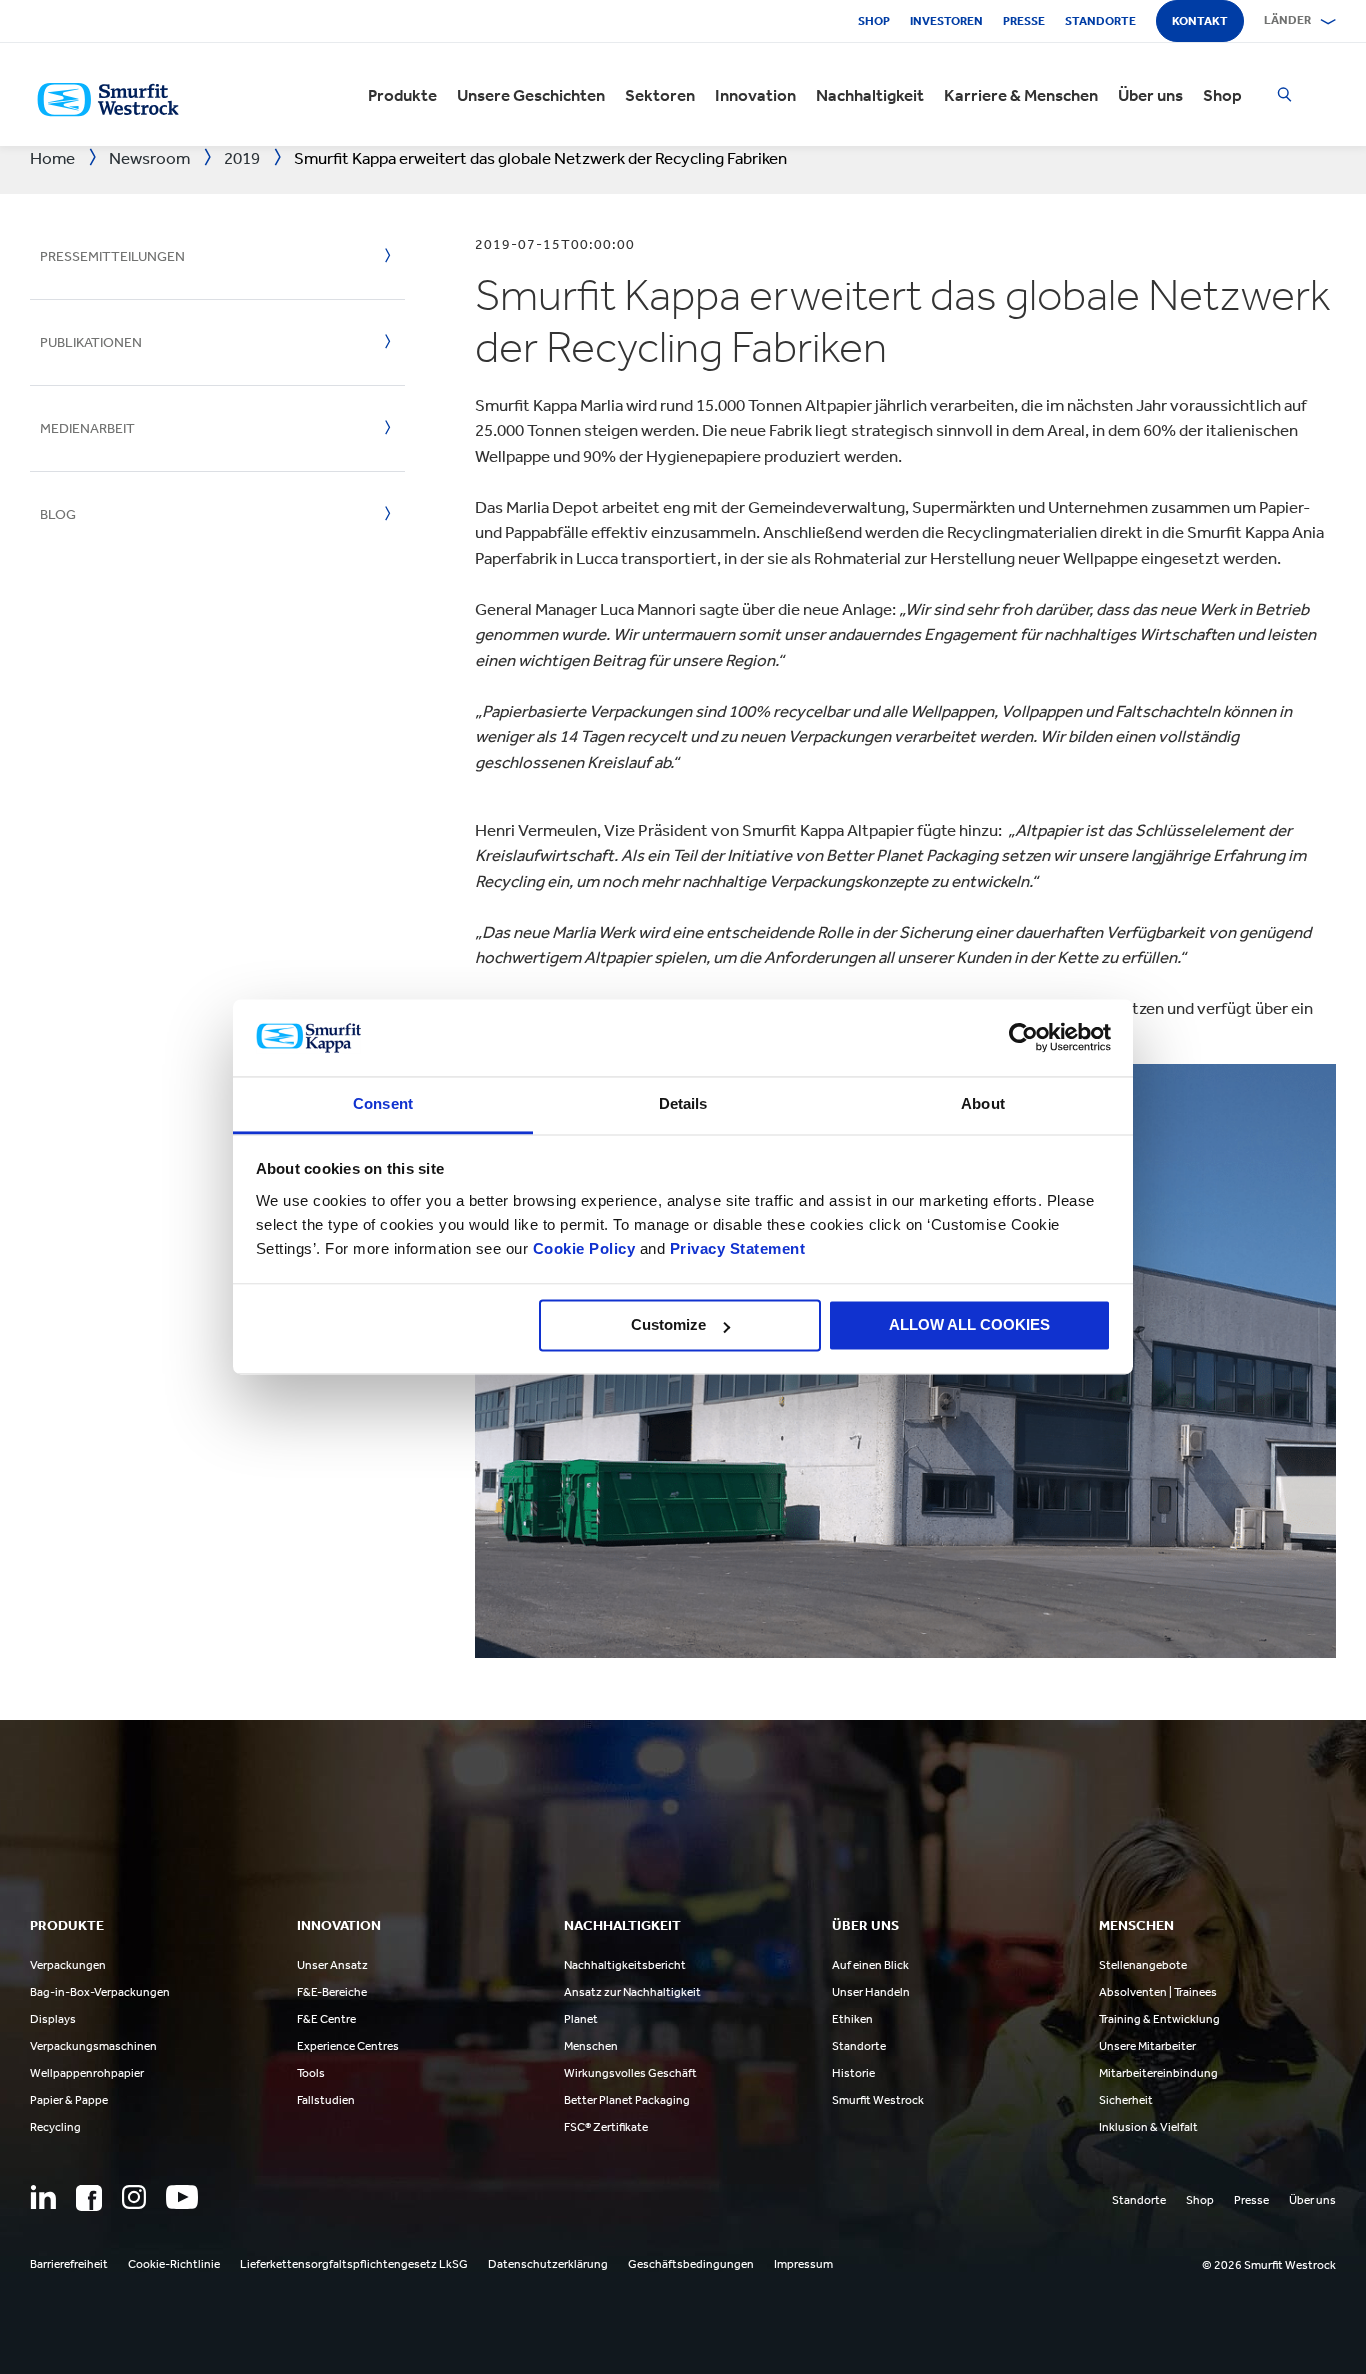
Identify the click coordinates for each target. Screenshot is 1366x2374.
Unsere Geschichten (531, 95)
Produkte (402, 95)
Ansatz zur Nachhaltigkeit (632, 1992)
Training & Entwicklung (1159, 2019)
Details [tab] (683, 1103)
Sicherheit (1126, 2100)
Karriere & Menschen (1021, 95)
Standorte (1100, 21)
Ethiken (852, 2019)
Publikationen (91, 342)
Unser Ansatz (332, 1965)
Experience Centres (348, 2046)
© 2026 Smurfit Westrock (1269, 2265)
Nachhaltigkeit (870, 95)
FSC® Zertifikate (606, 2127)
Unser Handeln (871, 1992)
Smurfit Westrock (878, 2100)
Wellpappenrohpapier (87, 2073)
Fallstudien (326, 2100)
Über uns (1150, 95)
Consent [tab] (383, 1103)
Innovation (755, 95)
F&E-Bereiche (332, 1992)
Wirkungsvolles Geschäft (630, 2073)
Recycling (55, 2127)
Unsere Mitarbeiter (1147, 2046)
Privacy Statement (735, 1248)
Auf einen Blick (870, 1965)
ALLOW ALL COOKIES (969, 1325)
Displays (53, 2019)
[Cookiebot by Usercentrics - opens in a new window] (1023, 1038)
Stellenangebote (1143, 1965)
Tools (311, 2073)
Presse (1024, 21)
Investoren (946, 21)
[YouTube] (182, 2197)
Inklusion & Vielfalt (1148, 2127)
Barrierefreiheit (69, 2264)
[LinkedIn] (43, 2197)
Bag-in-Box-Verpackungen (100, 1992)
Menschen (591, 2046)
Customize (668, 1325)
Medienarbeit (87, 428)
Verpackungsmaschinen (93, 2046)
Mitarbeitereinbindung (1158, 2073)
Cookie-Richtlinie (174, 2264)
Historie (853, 2073)
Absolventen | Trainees (1158, 1992)
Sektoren (660, 95)
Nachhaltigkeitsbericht (625, 1965)
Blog (58, 514)
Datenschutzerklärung (548, 2264)
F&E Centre (326, 2019)
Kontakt (1200, 21)
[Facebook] (89, 2198)
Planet (581, 2019)
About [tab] (983, 1103)
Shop (874, 21)
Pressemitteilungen (112, 256)
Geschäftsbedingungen (691, 2264)
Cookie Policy (584, 1248)
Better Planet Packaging (627, 2100)
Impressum (803, 2264)
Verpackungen (68, 1965)
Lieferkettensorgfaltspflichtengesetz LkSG (354, 2264)
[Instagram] (134, 2197)
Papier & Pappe (69, 2100)
